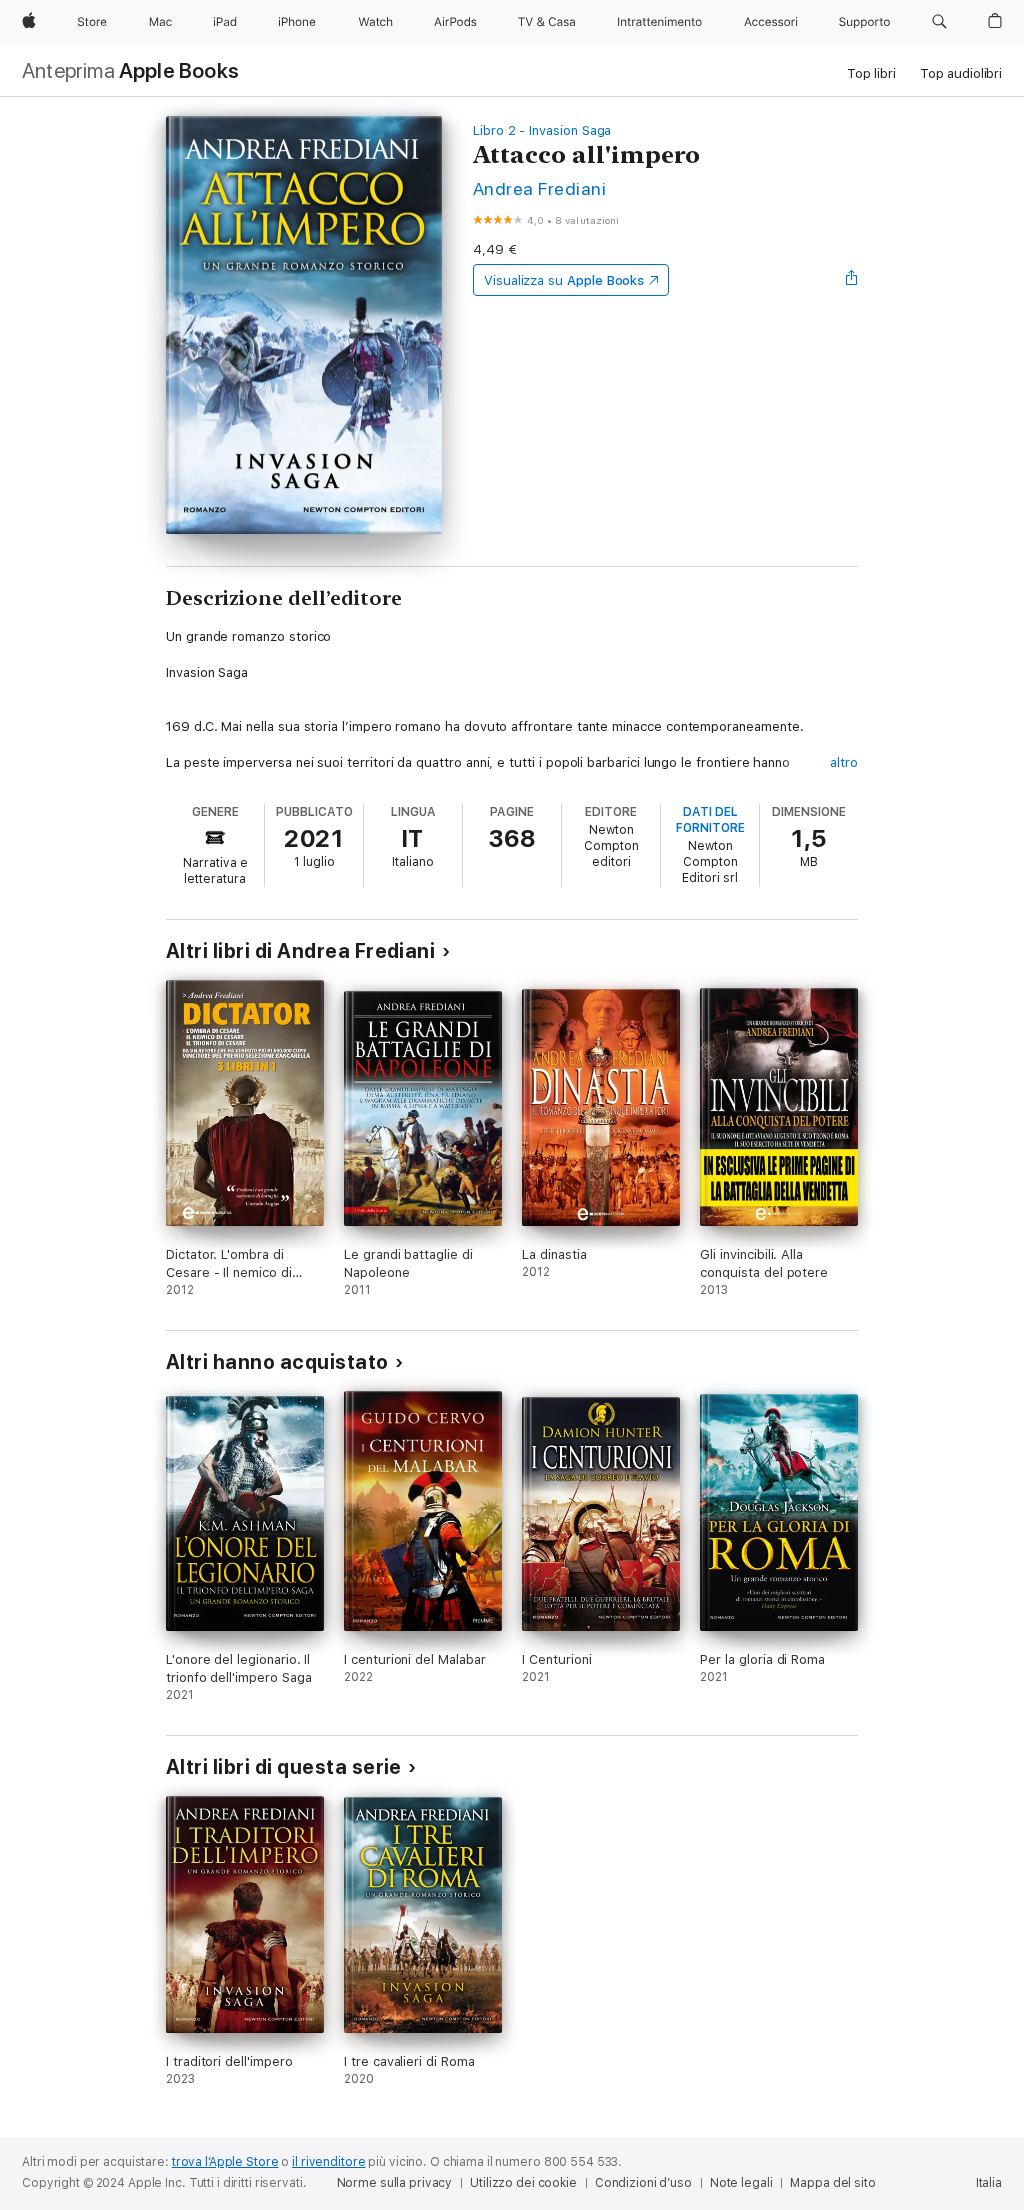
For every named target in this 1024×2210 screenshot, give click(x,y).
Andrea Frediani (539, 188)
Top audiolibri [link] (961, 73)
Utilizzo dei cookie (523, 2183)
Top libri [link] (871, 73)
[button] (939, 22)
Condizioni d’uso (643, 2183)
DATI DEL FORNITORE (710, 820)
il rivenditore (328, 2162)
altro (844, 762)
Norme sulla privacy (395, 2183)
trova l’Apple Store (225, 2162)
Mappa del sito (832, 2183)
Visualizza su (564, 280)
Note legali (741, 2183)
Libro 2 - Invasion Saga (542, 130)
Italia (989, 2183)
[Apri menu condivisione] (852, 280)
